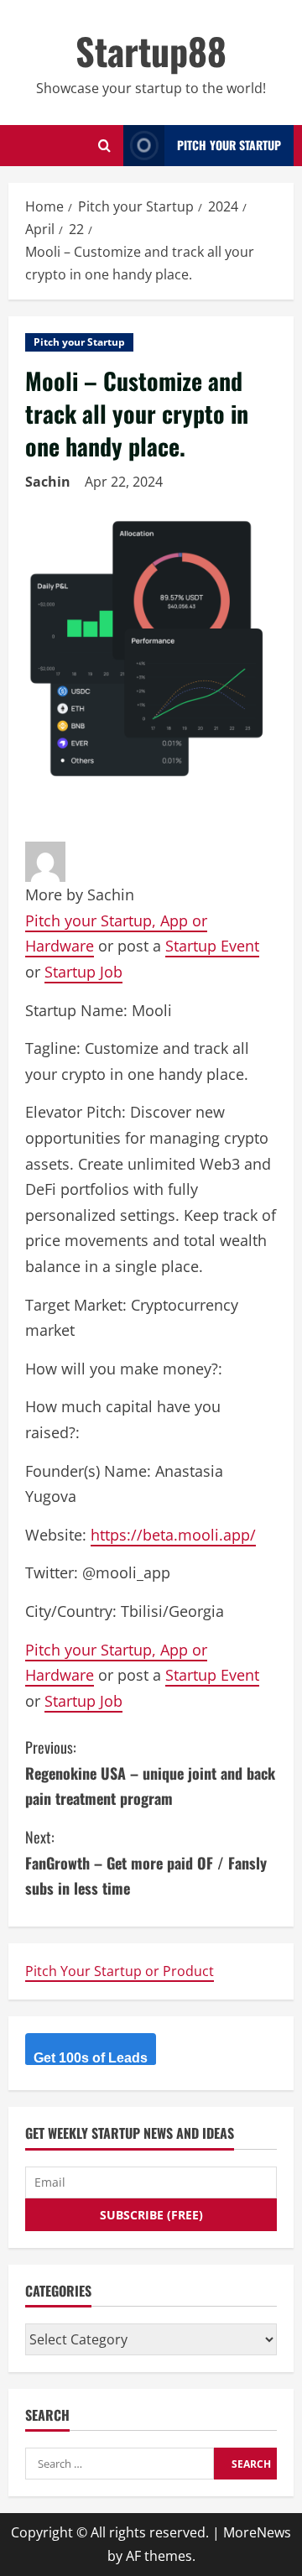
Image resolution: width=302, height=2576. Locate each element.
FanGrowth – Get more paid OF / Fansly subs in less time (146, 1862)
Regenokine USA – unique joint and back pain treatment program (150, 1773)
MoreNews (257, 2532)
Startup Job (83, 972)
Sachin (48, 482)
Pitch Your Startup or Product (120, 1971)
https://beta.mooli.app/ (173, 1535)
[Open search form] (104, 146)
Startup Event (212, 946)
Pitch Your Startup (229, 145)
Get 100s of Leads (91, 2058)
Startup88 (151, 51)
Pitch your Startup (79, 342)
